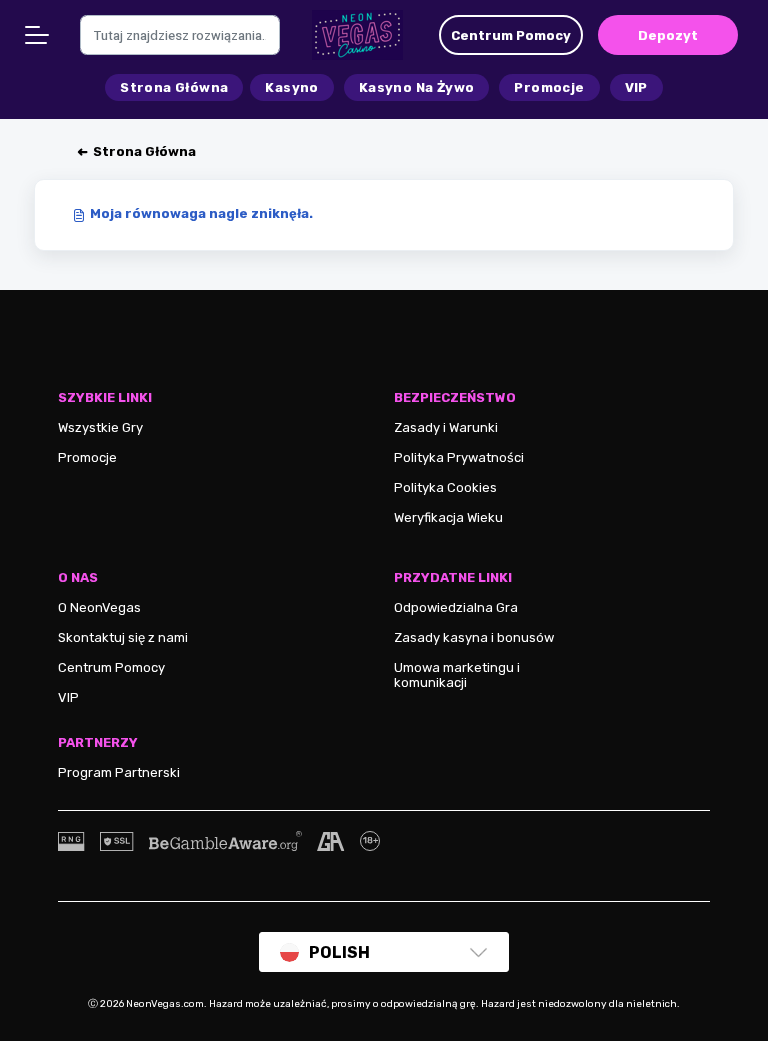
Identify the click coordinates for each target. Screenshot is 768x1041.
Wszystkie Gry (100, 427)
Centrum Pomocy (111, 667)
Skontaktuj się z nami (123, 637)
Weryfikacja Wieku (448, 517)
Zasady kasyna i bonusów (474, 637)
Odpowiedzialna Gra (456, 607)
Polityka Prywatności (459, 457)
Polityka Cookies (445, 487)
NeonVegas (105, 607)
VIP (68, 697)
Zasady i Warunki (446, 427)
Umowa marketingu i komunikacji (457, 675)
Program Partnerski (119, 772)
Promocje (87, 457)
